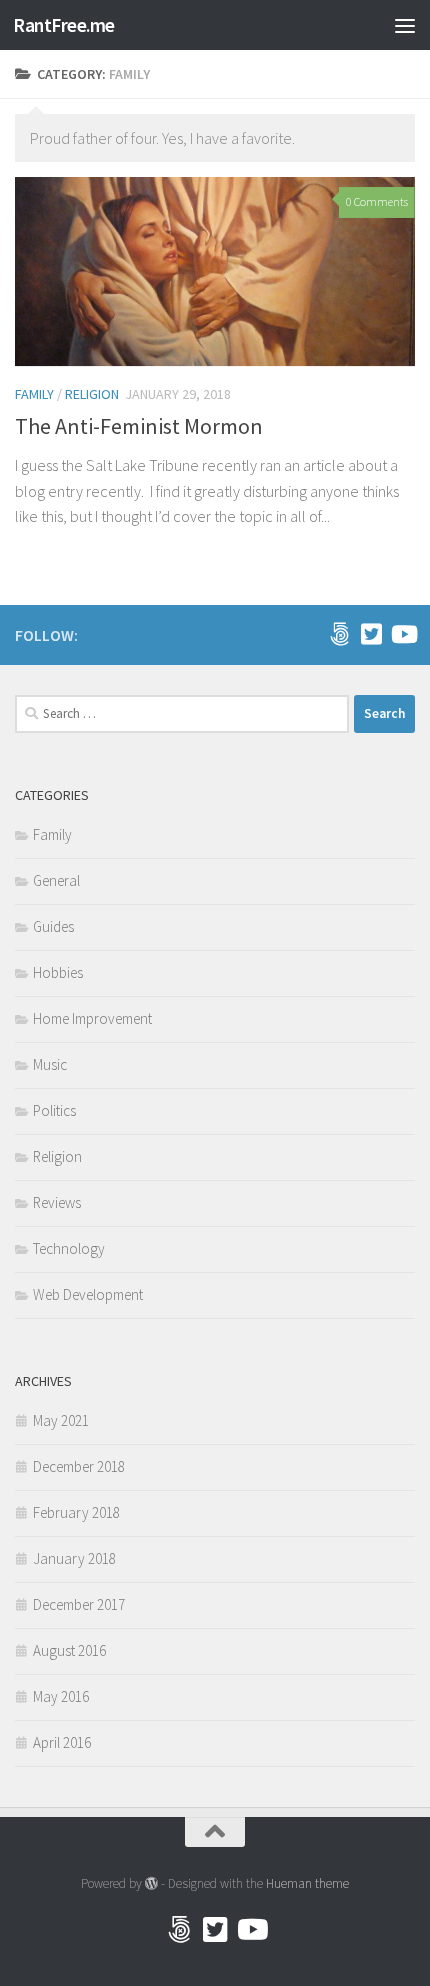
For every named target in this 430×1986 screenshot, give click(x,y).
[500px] (339, 634)
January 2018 (74, 1558)
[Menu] (405, 25)
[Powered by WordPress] (151, 1883)
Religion (92, 394)
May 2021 (61, 1420)
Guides (53, 926)
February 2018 (76, 1512)
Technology (69, 1248)
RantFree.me (64, 25)
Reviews (57, 1202)
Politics (54, 1110)
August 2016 (69, 1650)
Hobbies (58, 972)
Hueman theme (307, 1883)
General (56, 880)
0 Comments (377, 201)
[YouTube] (403, 634)
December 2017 (79, 1604)
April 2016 (62, 1742)
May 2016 (61, 1696)
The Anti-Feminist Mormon (139, 426)
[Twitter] (371, 634)
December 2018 (79, 1466)
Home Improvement (92, 1018)
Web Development (88, 1294)
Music (50, 1064)
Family (34, 394)
